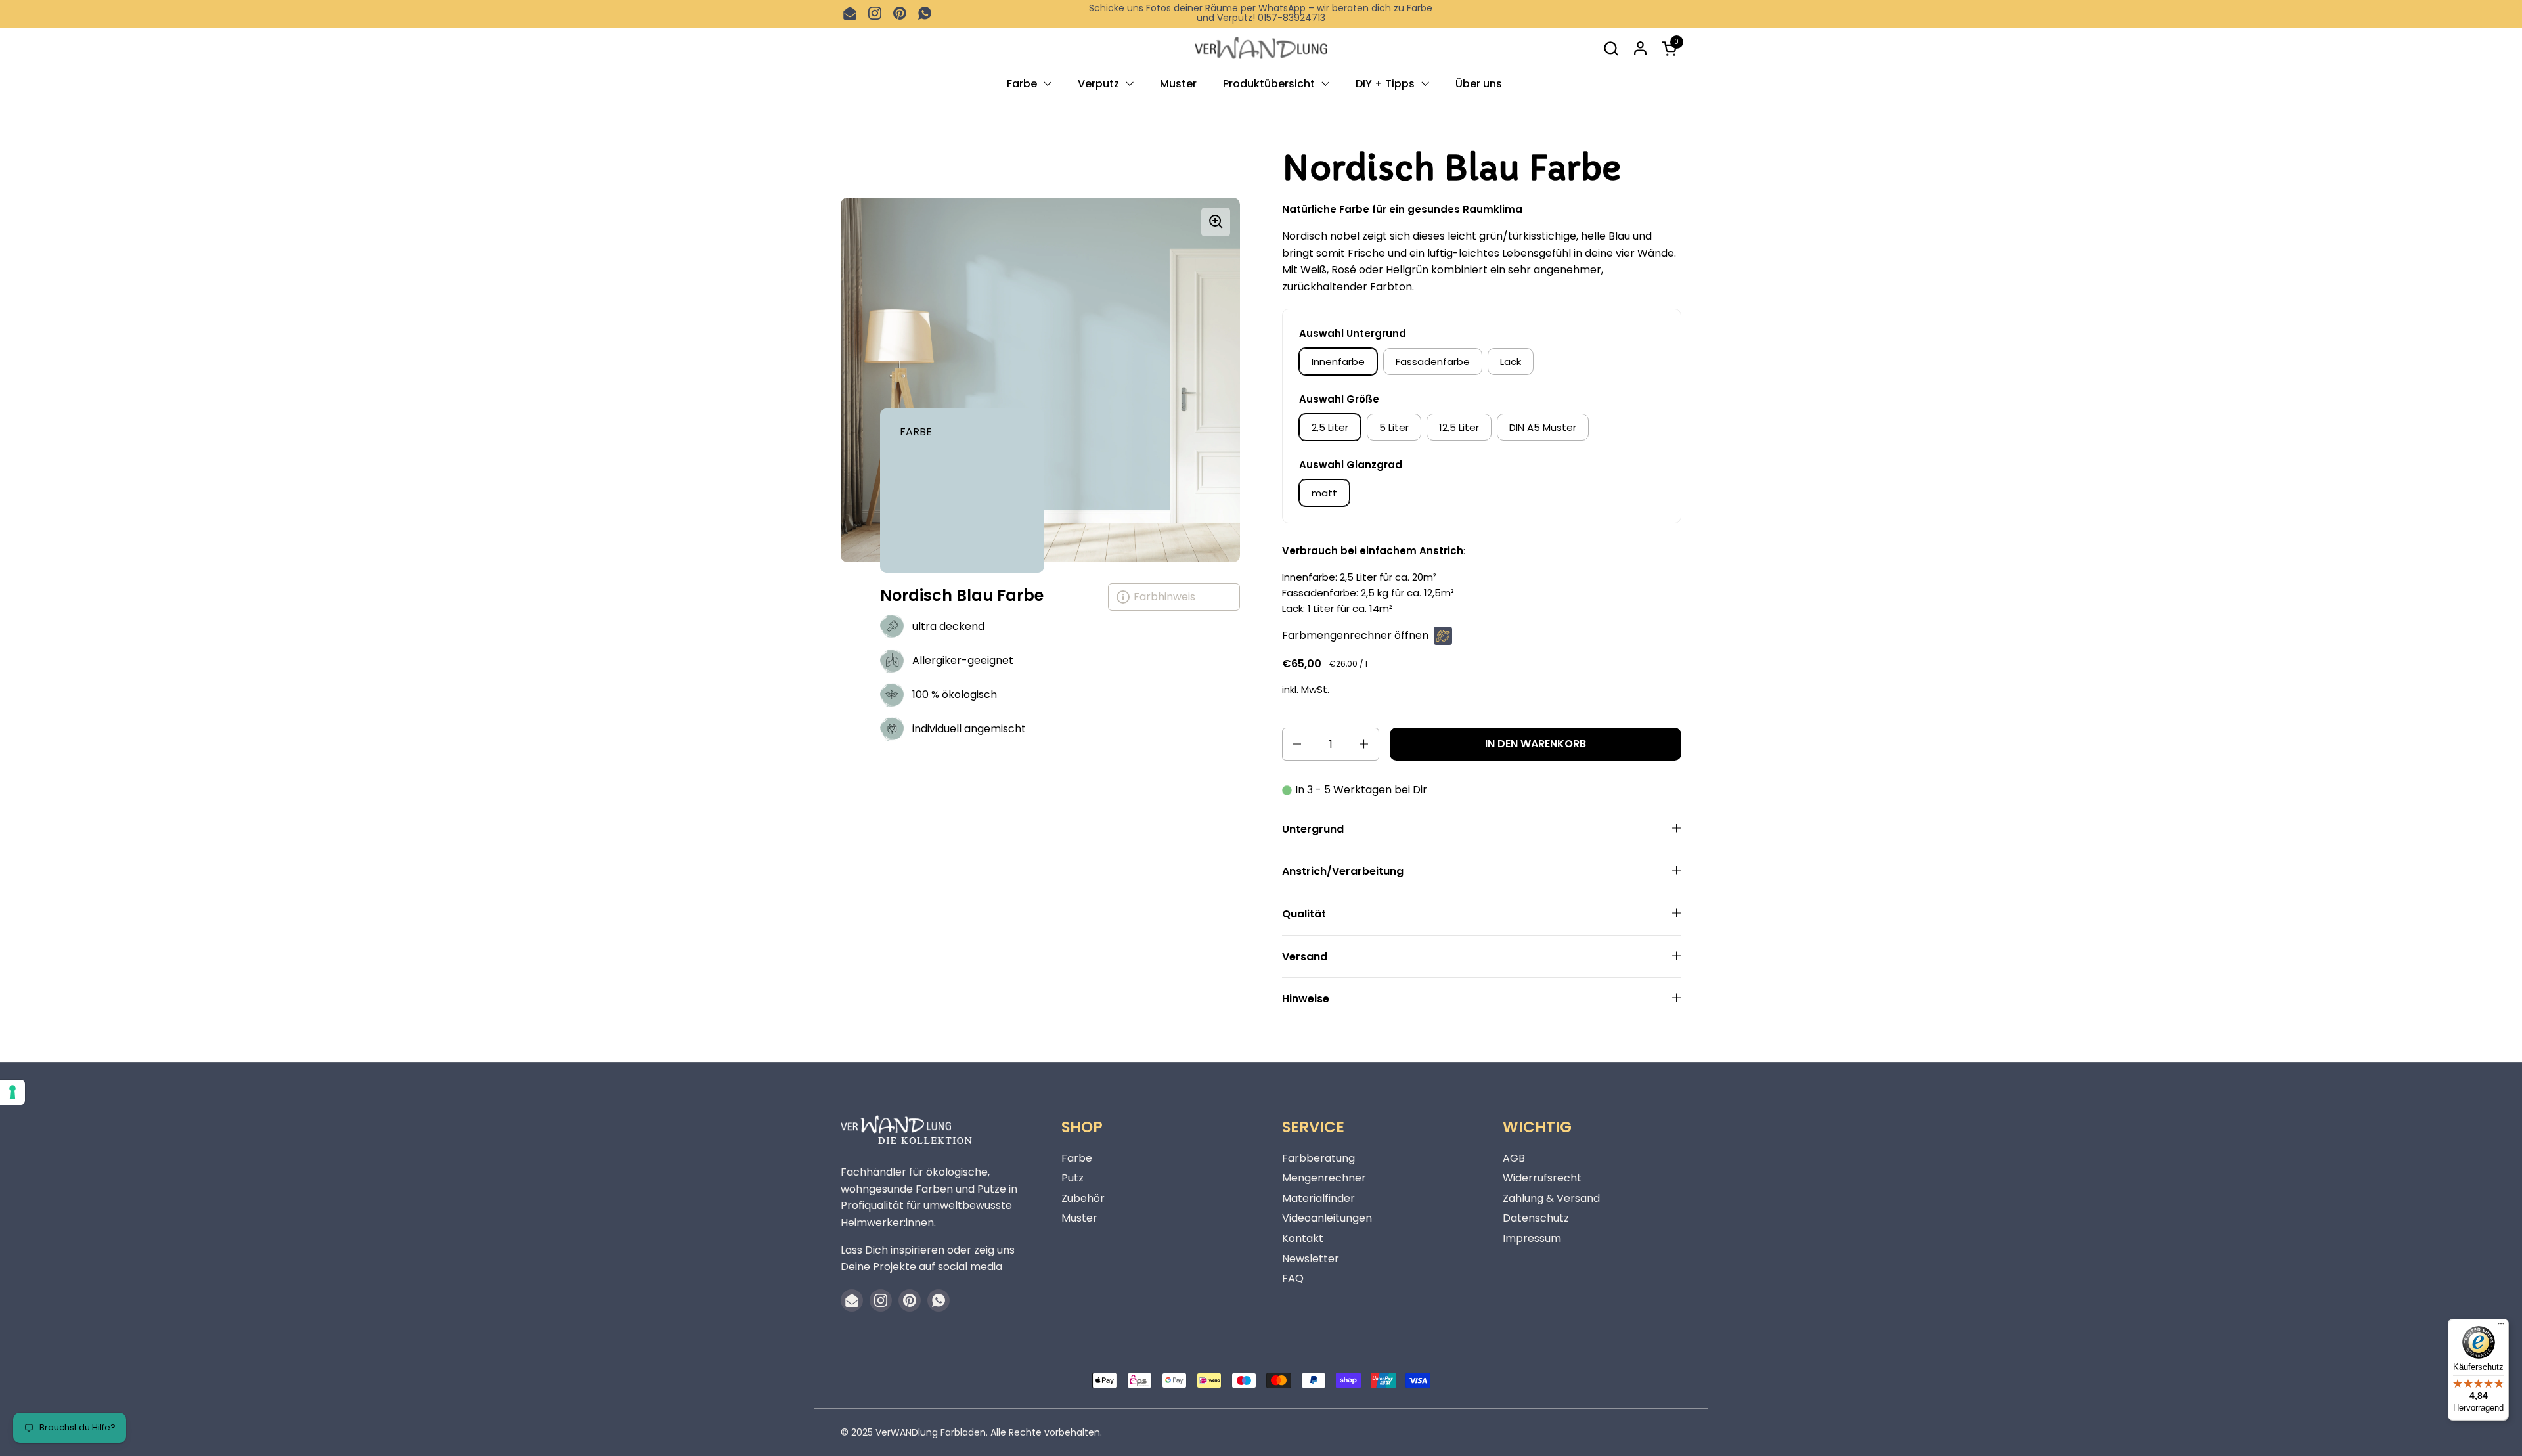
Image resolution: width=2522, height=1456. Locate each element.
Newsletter (1311, 1259)
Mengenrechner (1324, 1178)
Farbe (1077, 1158)
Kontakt (1303, 1238)
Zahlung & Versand (1551, 1198)
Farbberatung (1318, 1158)
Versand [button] (1305, 957)
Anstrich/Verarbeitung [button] (1343, 871)
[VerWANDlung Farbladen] (1261, 48)
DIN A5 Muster (1543, 427)
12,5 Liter (1459, 427)
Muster (1079, 1218)
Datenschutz (1536, 1218)
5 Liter (1394, 427)
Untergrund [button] (1313, 829)
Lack (1511, 362)
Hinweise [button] (1306, 999)
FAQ (1293, 1278)
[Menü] (2501, 1327)
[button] (1611, 48)
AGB (1514, 1158)
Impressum (1532, 1238)
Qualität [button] (1304, 914)
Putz (1073, 1178)
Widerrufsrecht (1542, 1178)
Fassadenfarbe (1433, 362)
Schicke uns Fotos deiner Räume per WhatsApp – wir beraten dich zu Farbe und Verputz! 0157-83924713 (1261, 13)
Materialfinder (1318, 1198)
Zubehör (1083, 1198)
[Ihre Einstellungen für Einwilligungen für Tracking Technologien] (12, 1092)
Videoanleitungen (1327, 1218)
